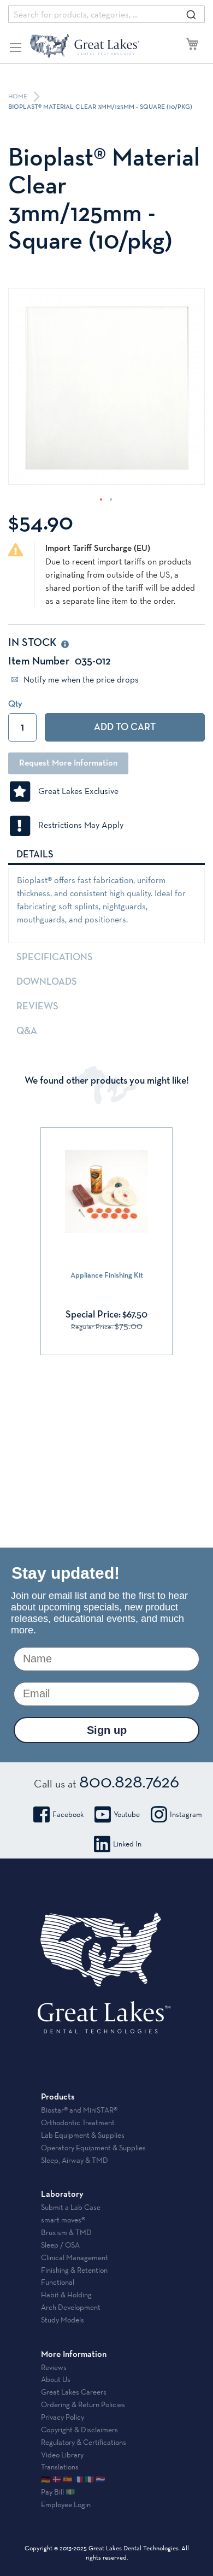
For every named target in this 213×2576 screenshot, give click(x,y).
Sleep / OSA (60, 2245)
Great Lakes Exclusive (75, 791)
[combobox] (106, 14)
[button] (102, 500)
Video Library (62, 2455)
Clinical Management (75, 2257)
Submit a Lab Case (71, 2207)
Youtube (127, 1814)
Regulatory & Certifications (84, 2442)
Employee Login (66, 2504)
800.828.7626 (129, 1781)
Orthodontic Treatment (78, 2122)
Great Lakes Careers (74, 2392)
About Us (56, 2379)
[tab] (106, 854)
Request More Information (68, 763)
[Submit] (191, 14)
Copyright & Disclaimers (79, 2430)
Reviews (37, 1007)
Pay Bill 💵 (58, 2492)
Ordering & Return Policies (83, 2404)
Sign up (107, 1730)
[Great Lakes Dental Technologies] (85, 46)
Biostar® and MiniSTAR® (79, 2110)
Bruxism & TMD (66, 2232)
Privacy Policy (63, 2417)
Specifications (55, 957)
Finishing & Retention (74, 2270)
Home (19, 97)
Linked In (127, 1844)
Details (35, 855)
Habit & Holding (66, 2295)
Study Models (63, 2320)
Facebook (68, 1814)
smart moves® (63, 2220)
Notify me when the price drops (80, 680)
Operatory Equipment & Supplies (93, 2148)
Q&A (27, 1031)
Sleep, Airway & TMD (75, 2160)
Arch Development (71, 2307)
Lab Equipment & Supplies (83, 2135)
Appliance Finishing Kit (107, 1275)
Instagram (186, 1814)
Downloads (47, 982)
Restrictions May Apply (78, 825)
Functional (58, 2282)
